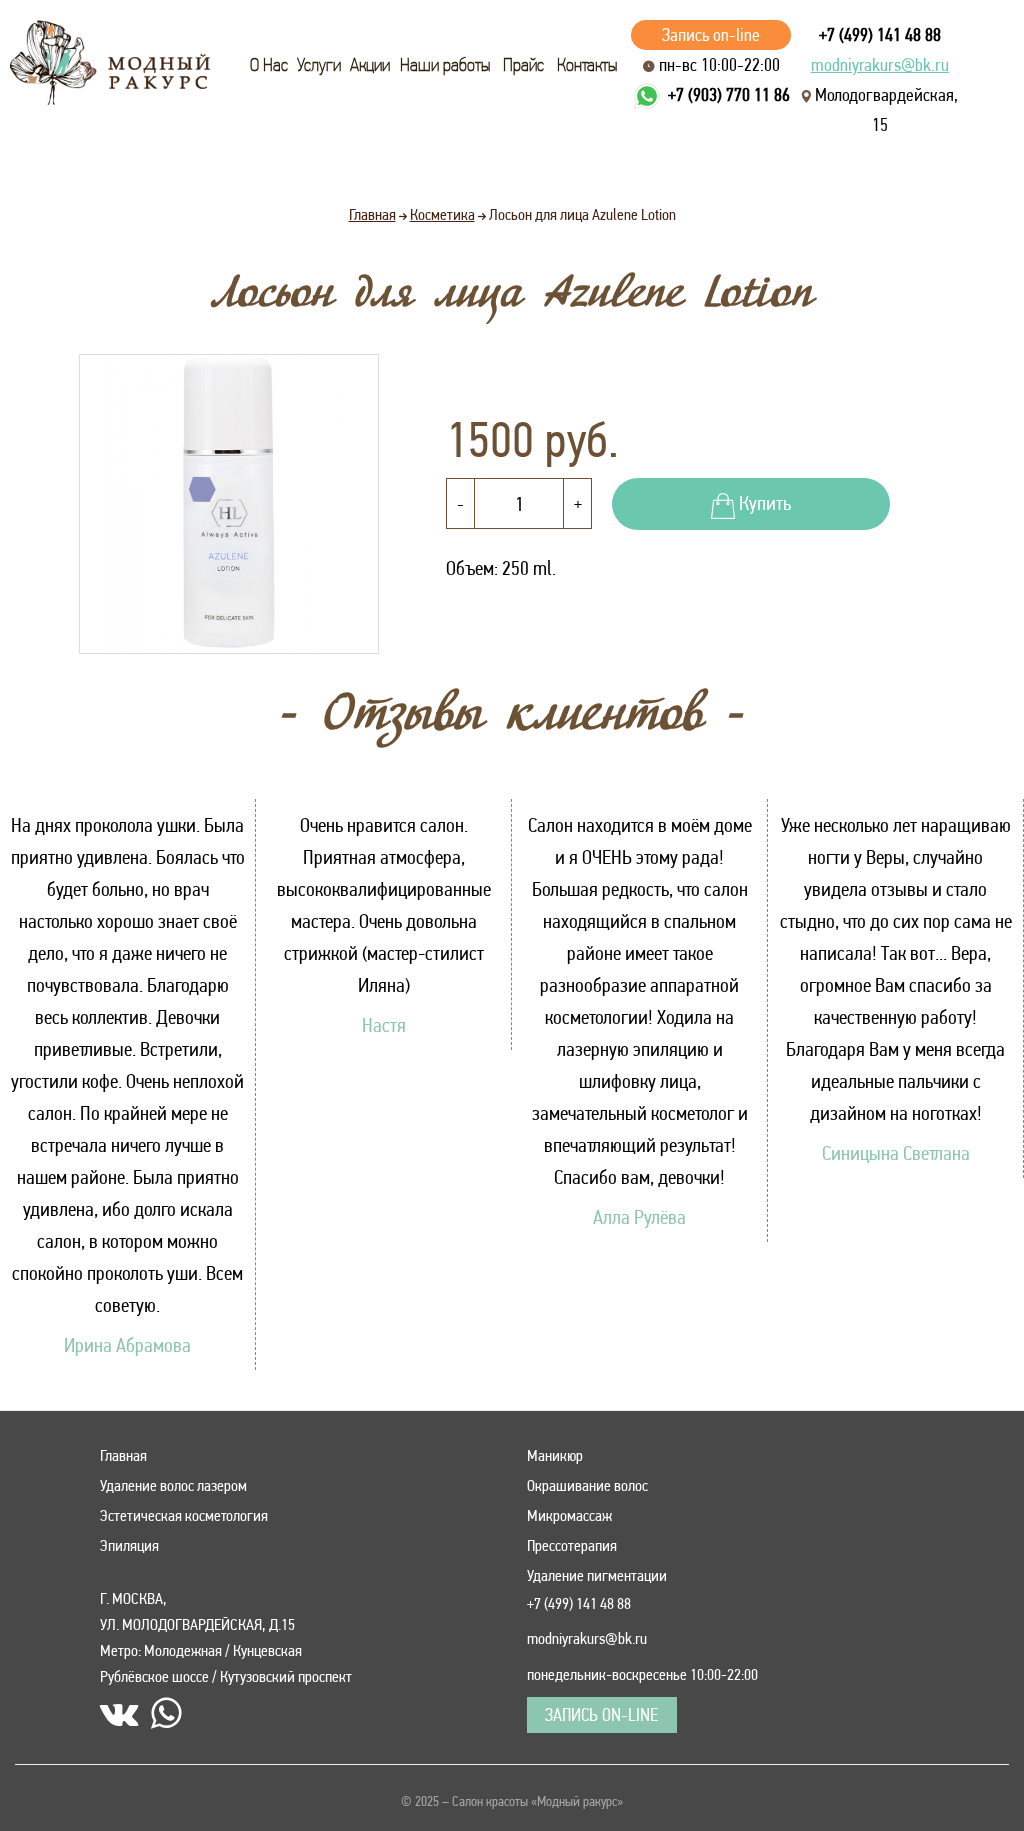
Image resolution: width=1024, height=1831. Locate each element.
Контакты (587, 65)
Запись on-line (711, 34)
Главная (123, 1455)
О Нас (269, 65)
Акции (370, 65)
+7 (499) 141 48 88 (880, 34)
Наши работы (445, 65)
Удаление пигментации (597, 1575)
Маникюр (555, 1455)
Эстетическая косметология (184, 1515)
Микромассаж (569, 1515)
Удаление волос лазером (173, 1485)
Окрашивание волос (587, 1485)
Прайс (523, 65)
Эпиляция (129, 1545)
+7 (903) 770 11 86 (729, 94)
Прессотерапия (572, 1545)
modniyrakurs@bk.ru (880, 64)
